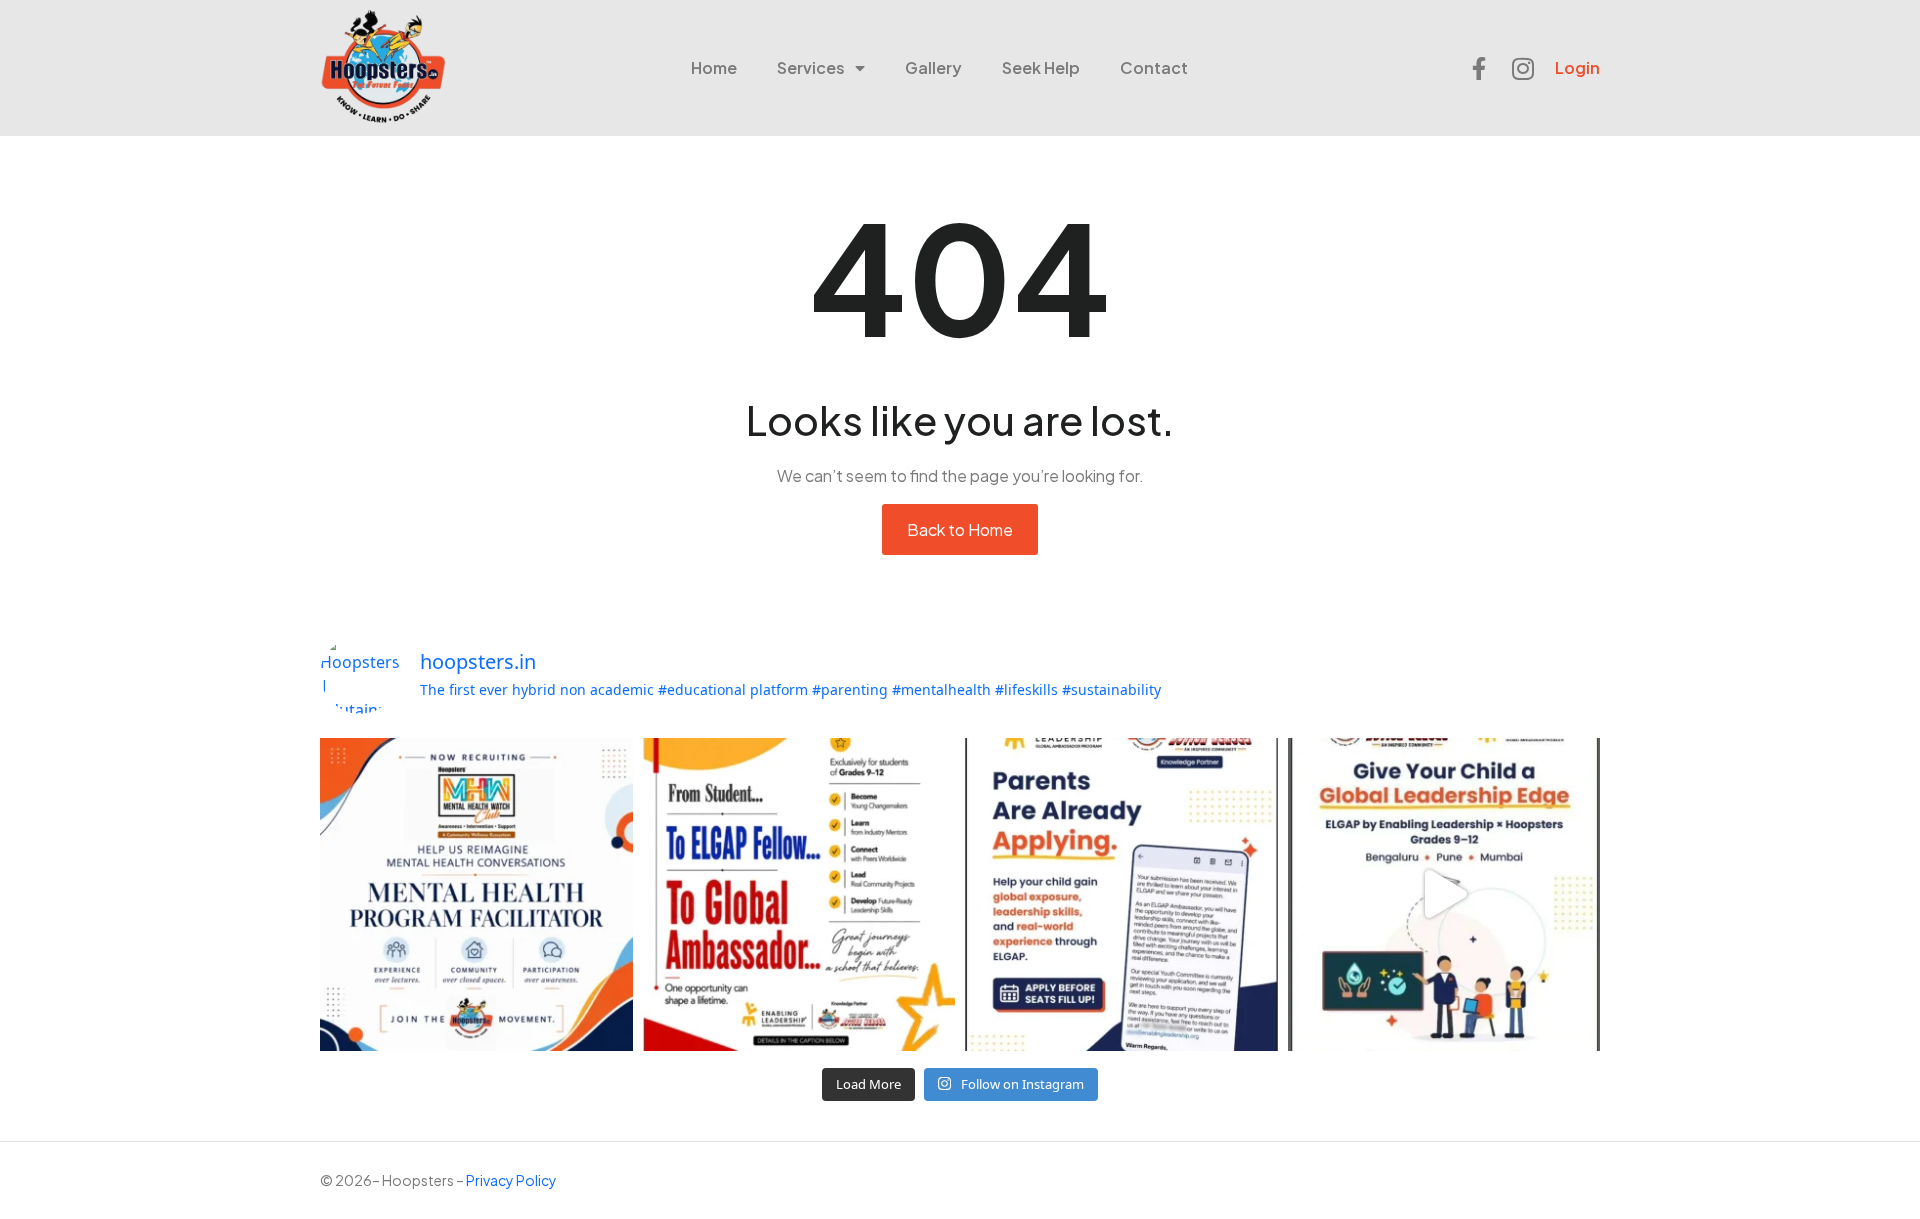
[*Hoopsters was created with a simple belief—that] (476, 894)
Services (811, 67)
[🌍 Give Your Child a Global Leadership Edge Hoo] (1444, 894)
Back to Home (960, 529)
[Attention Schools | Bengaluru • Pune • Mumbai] (799, 894)
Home (714, 67)
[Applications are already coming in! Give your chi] (1121, 894)
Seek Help (1041, 67)
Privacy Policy (511, 1180)
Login (1577, 67)
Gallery (933, 67)
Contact (1154, 67)
